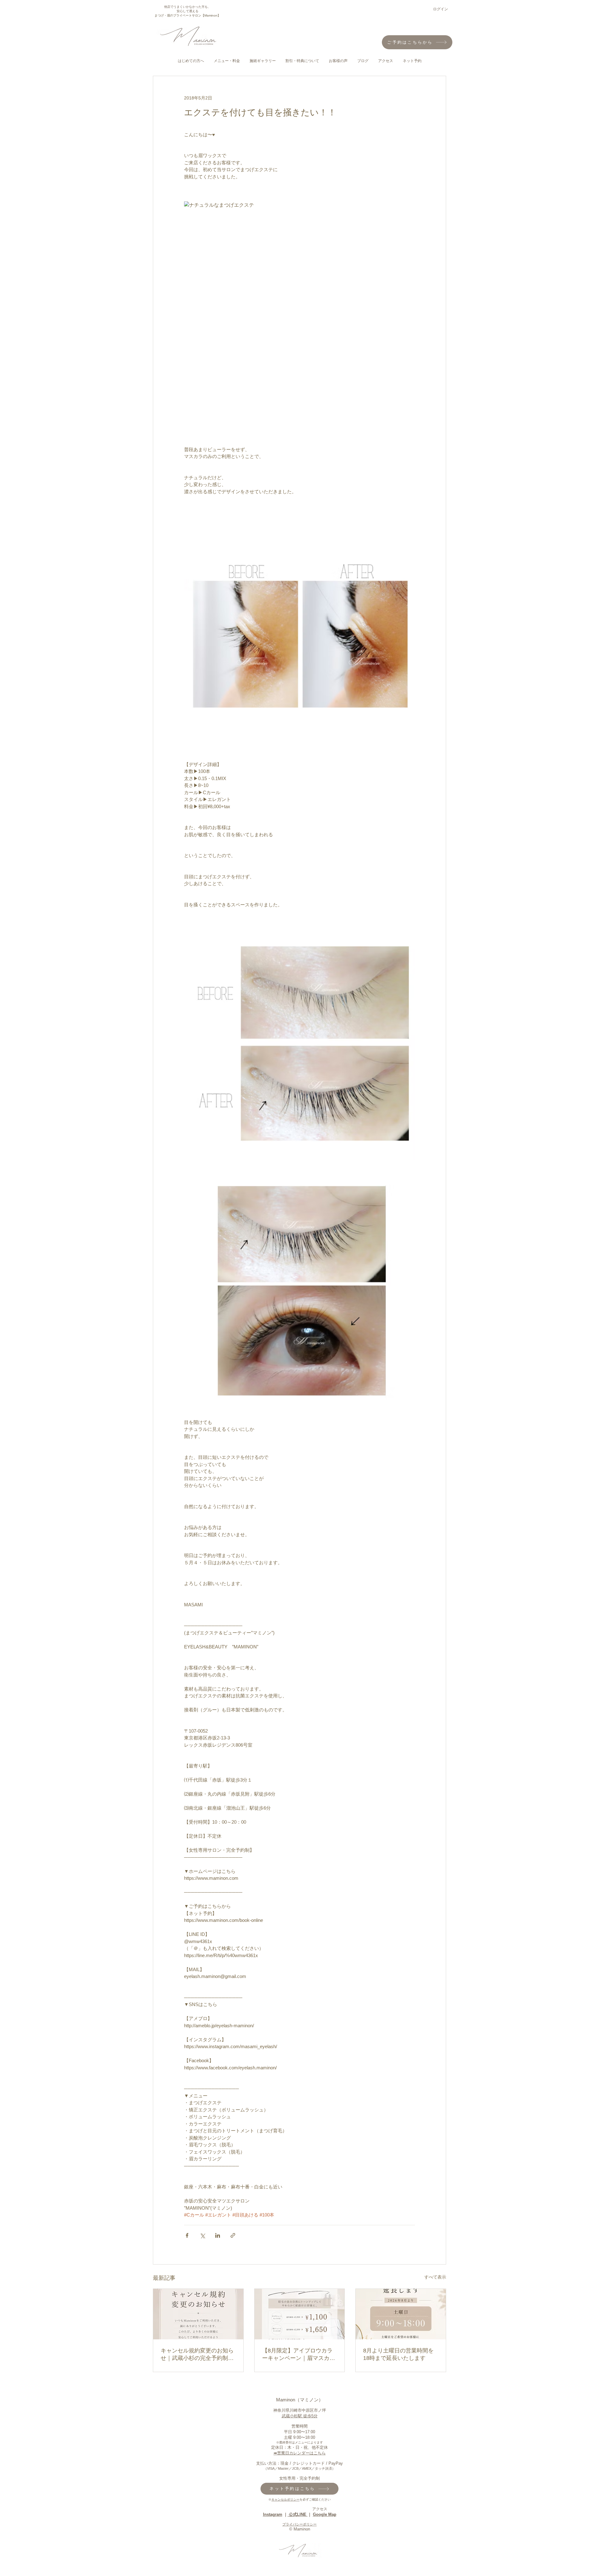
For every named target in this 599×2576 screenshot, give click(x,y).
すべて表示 (435, 2277)
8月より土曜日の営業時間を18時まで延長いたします (398, 2354)
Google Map (325, 2514)
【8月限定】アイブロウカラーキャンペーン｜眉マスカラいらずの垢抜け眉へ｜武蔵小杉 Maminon (299, 2355)
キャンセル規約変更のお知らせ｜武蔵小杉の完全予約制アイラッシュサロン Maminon (197, 2355)
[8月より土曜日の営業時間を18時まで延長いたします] (401, 2314)
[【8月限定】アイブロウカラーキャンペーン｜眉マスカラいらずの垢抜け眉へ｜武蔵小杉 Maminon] (300, 2314)
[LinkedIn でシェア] (218, 2235)
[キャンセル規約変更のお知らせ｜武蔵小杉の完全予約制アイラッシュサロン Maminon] (198, 2314)
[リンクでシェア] (233, 2235)
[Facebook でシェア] (187, 2235)
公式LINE (298, 2514)
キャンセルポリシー (285, 2499)
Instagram (273, 2514)
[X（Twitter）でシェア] (202, 2235)
